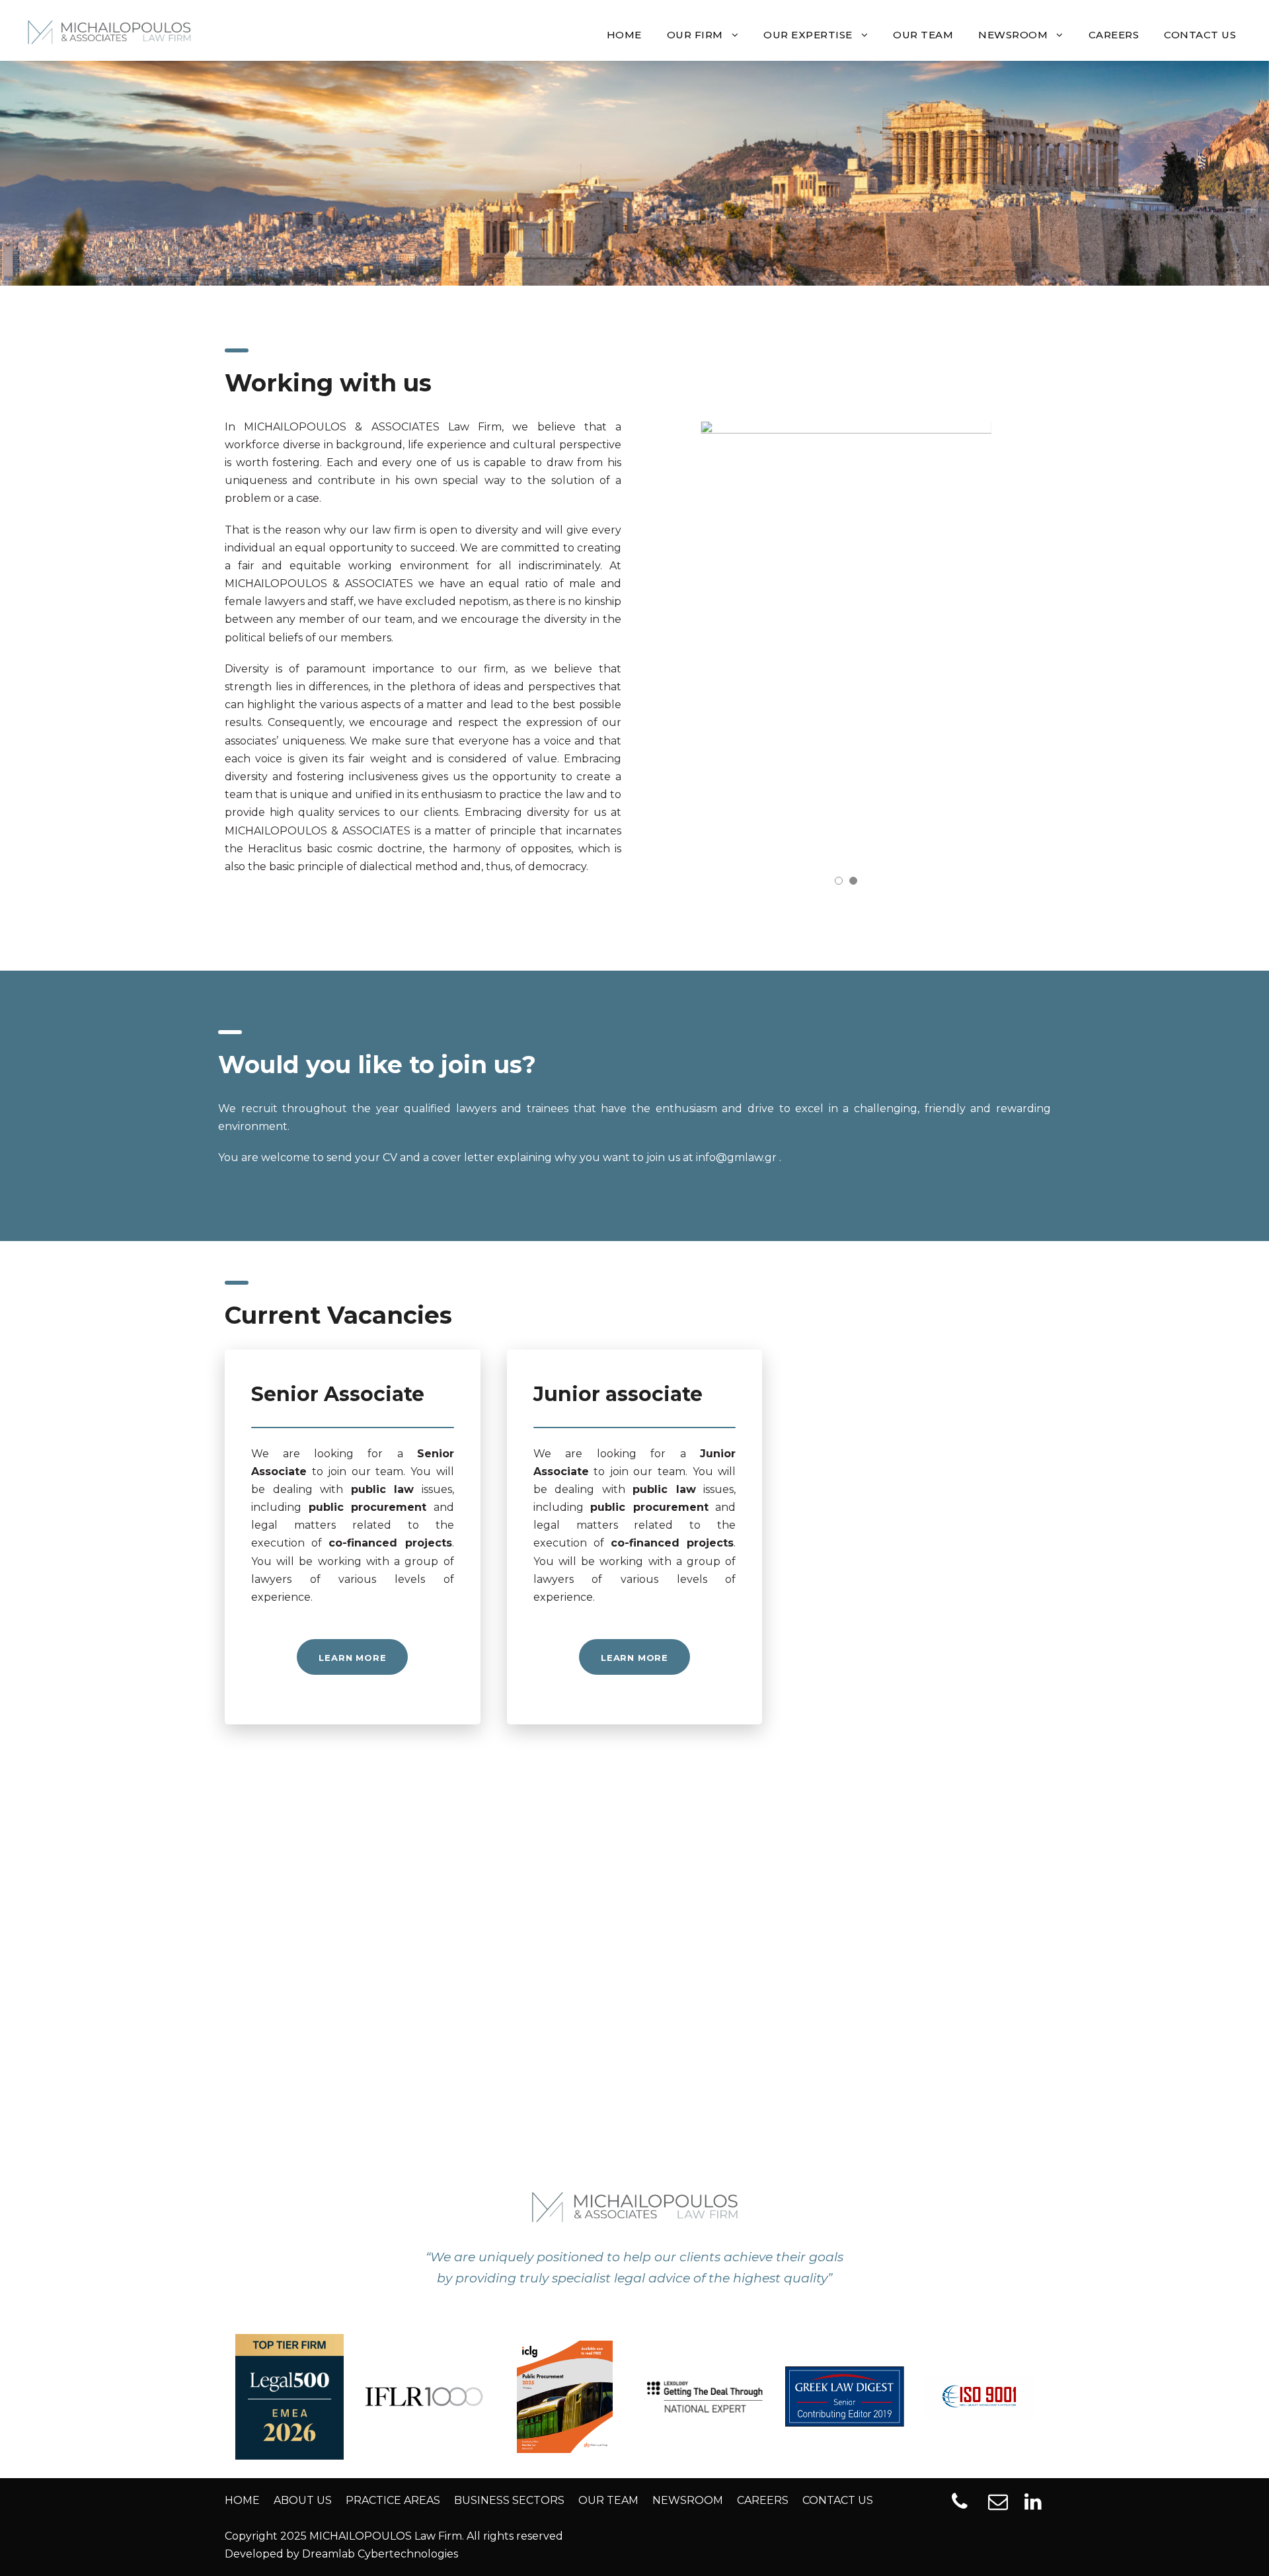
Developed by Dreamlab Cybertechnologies (341, 2554)
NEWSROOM (1013, 35)
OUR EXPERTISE (808, 35)
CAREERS (1114, 35)
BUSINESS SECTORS (509, 2500)
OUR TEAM (923, 35)
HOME (624, 35)
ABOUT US (303, 2500)
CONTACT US (1200, 35)
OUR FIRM (695, 35)
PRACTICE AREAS (393, 2500)
